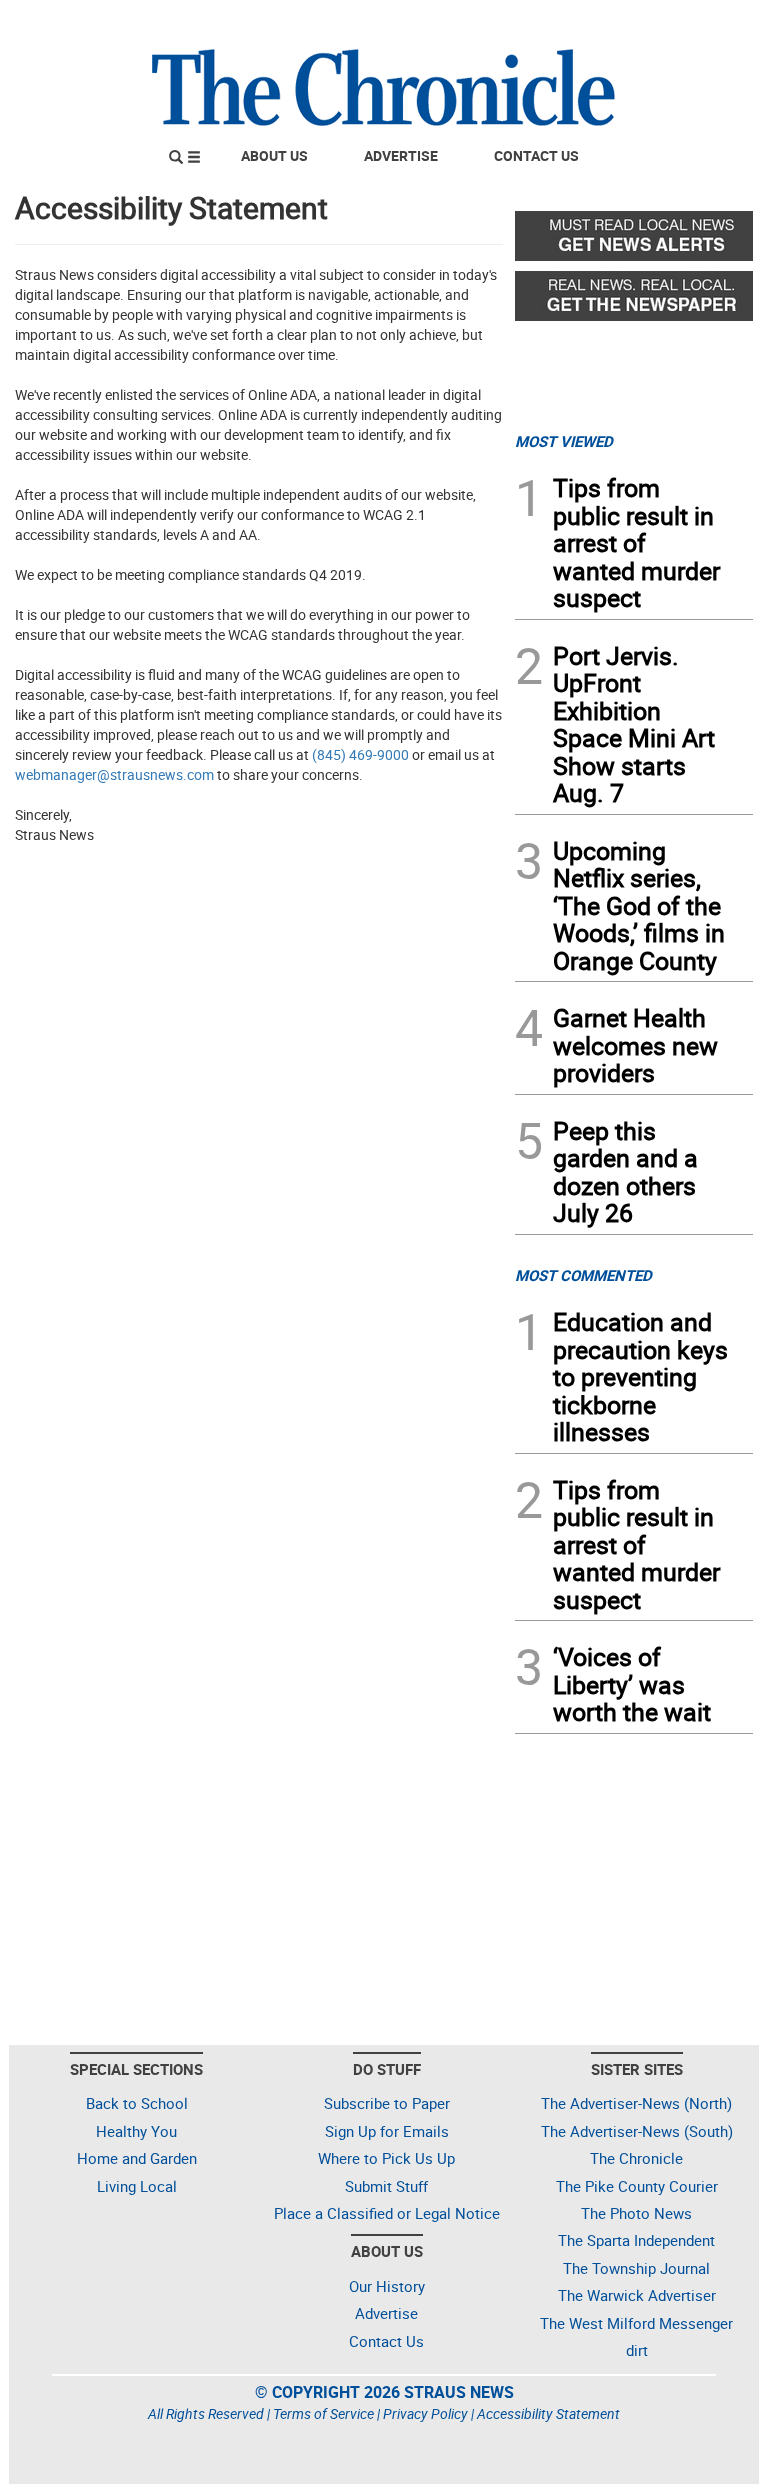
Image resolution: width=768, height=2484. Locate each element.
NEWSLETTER (592, 23)
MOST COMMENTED (583, 1275)
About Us (274, 155)
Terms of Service (323, 2413)
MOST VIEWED (564, 441)
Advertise (401, 155)
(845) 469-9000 (360, 754)
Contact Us (536, 155)
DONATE (704, 23)
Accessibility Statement (548, 2413)
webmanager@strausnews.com (114, 774)
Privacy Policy (425, 2413)
